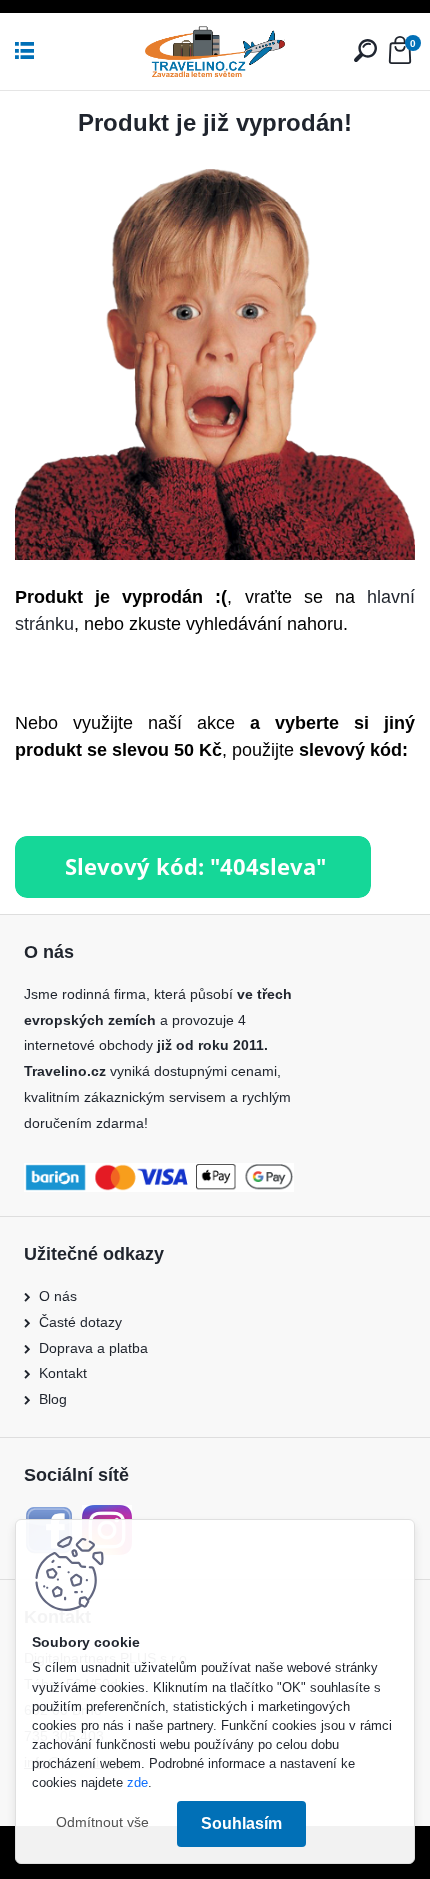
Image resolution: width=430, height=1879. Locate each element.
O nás (58, 1296)
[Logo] (215, 51)
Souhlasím (241, 1823)
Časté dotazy (80, 1322)
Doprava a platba (93, 1348)
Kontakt (63, 1373)
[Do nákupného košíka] (193, 847)
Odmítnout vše (102, 1822)
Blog (53, 1399)
